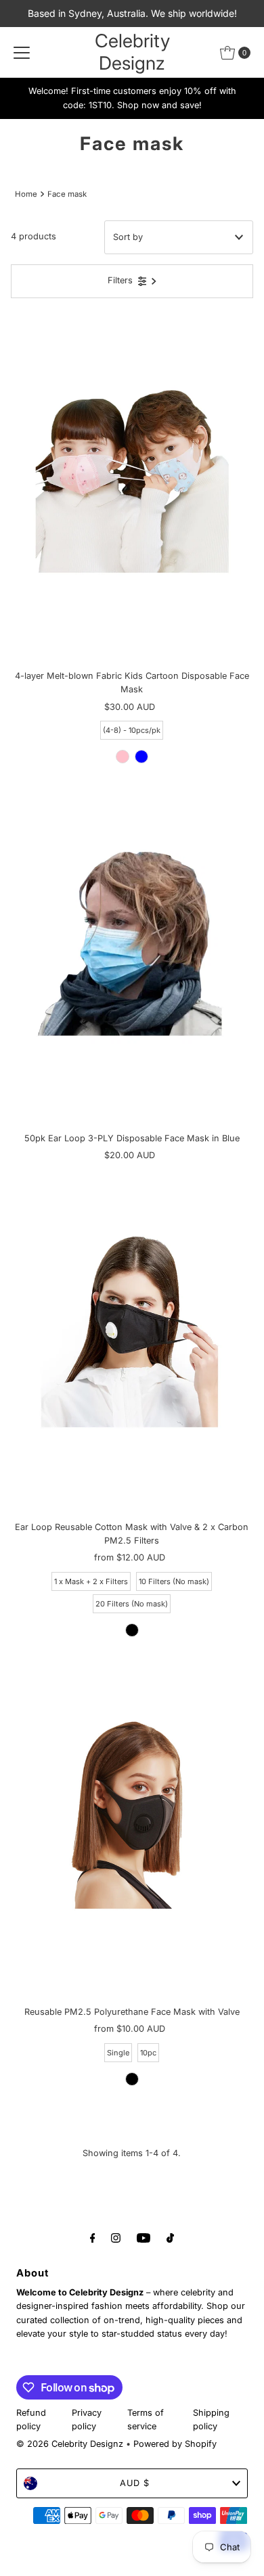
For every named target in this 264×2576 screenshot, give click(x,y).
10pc (148, 2053)
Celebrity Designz (132, 52)
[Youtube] (144, 2237)
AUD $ (135, 2483)
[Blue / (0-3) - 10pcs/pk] (141, 757)
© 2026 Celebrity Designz (70, 2444)
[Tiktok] (170, 2237)
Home (26, 194)
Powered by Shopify (175, 2444)
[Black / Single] (132, 2079)
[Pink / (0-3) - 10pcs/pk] (123, 757)
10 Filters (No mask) (174, 1581)
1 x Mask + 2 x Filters (91, 1581)
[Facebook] (93, 2237)
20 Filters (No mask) (132, 1604)
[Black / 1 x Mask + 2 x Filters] (132, 1630)
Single (118, 2053)
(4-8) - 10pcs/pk (132, 730)
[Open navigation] (22, 53)
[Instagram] (116, 2237)
